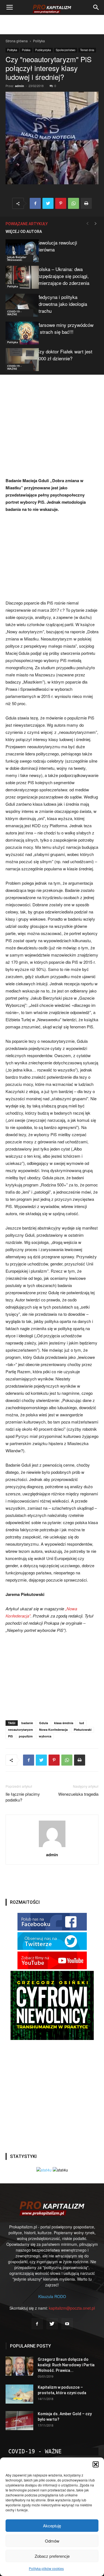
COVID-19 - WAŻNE (14, 313)
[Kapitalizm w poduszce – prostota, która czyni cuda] (19, 2394)
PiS (10, 1736)
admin (20, 86)
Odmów (52, 2541)
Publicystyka (43, 50)
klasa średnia (64, 1723)
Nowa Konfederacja (53, 1730)
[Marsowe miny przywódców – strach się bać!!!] (19, 333)
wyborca (45, 1736)
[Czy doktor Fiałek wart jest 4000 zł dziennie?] (19, 360)
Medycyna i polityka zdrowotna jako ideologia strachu (62, 304)
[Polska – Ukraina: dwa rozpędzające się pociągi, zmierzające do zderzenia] (19, 277)
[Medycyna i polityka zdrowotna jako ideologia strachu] (19, 305)
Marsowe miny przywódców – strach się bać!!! (65, 328)
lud (82, 1723)
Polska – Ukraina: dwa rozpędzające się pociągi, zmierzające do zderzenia (63, 276)
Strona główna (17, 41)
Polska (26, 50)
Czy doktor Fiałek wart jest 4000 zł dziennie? (64, 355)
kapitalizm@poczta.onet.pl (72, 2308)
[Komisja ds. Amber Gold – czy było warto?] (19, 2421)
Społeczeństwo (66, 50)
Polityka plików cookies (46, 2568)
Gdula (44, 1723)
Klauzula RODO (52, 2296)
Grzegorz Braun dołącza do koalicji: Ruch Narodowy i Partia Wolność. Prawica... (66, 2365)
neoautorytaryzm (21, 1730)
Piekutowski (83, 1730)
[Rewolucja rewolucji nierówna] (19, 251)
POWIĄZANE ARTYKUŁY (27, 224)
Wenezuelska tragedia (78, 1794)
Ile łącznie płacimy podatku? (23, 1797)
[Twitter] (52, 2324)
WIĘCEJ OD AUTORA (24, 232)
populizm (26, 1736)
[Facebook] (37, 2324)
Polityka (39, 41)
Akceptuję (52, 2526)
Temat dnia (87, 50)
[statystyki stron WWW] (44, 2170)
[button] (96, 2464)
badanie (27, 1723)
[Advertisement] (52, 25)
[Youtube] (67, 2324)
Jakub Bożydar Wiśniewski (17, 258)
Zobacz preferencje (52, 2556)
